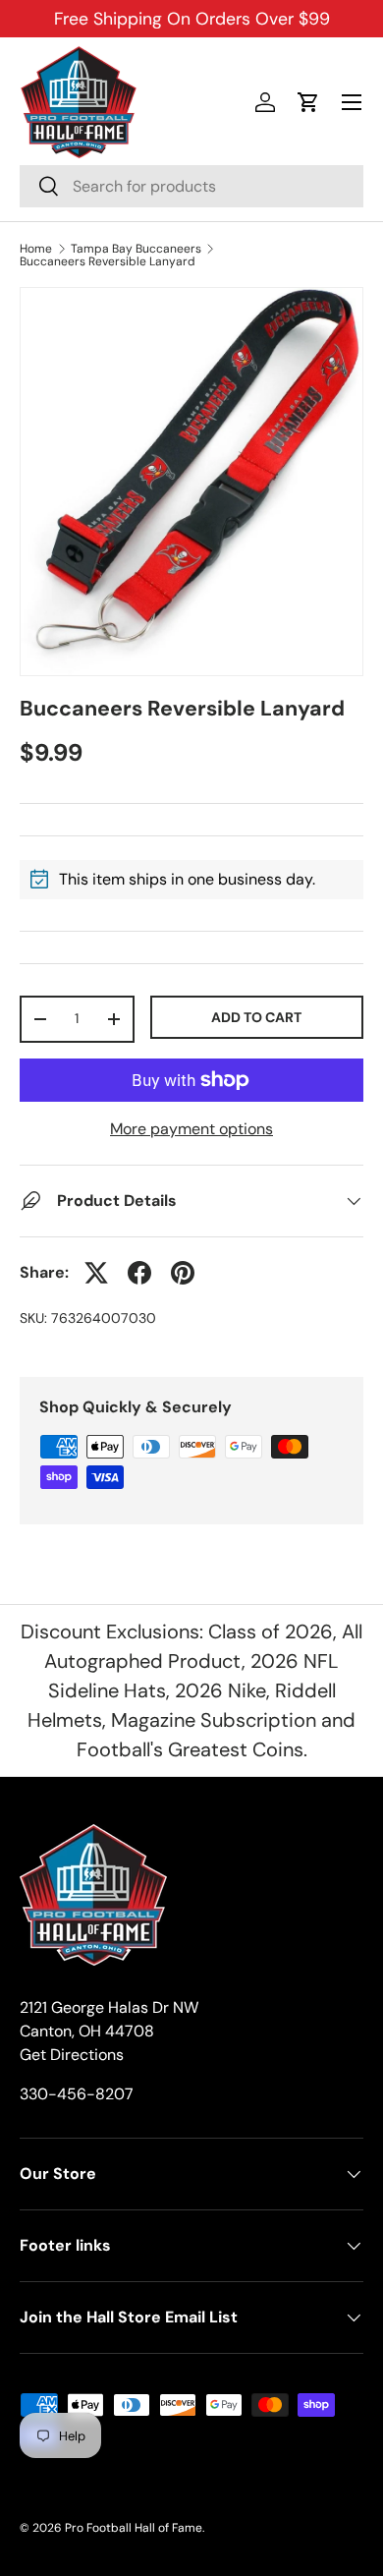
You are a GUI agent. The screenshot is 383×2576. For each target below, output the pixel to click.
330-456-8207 (77, 2094)
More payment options (191, 1129)
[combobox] (191, 186)
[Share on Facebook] (139, 1273)
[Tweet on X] (96, 1273)
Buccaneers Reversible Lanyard (108, 261)
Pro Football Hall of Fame (134, 2528)
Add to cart (256, 1017)
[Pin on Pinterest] (183, 1273)
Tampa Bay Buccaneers (136, 249)
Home (36, 249)
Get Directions (72, 2055)
